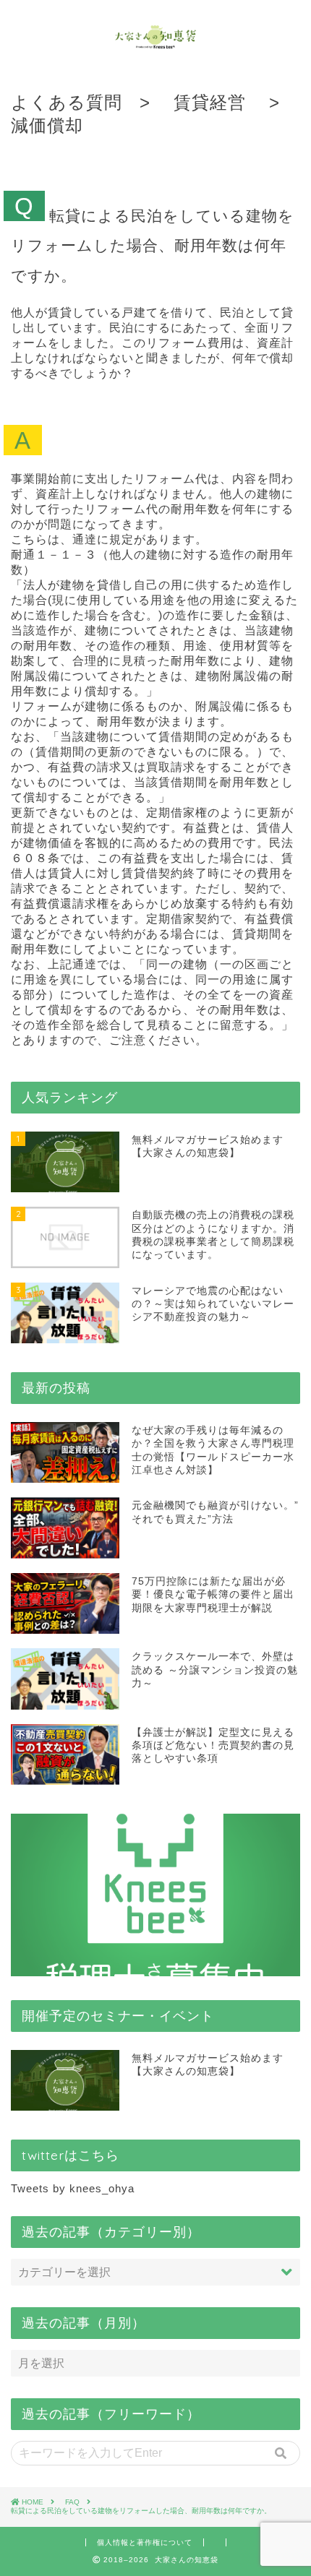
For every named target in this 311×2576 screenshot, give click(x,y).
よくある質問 (67, 102)
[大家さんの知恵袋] (156, 43)
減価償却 (47, 125)
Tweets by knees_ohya (73, 2188)
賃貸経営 (210, 102)
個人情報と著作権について (145, 2542)
